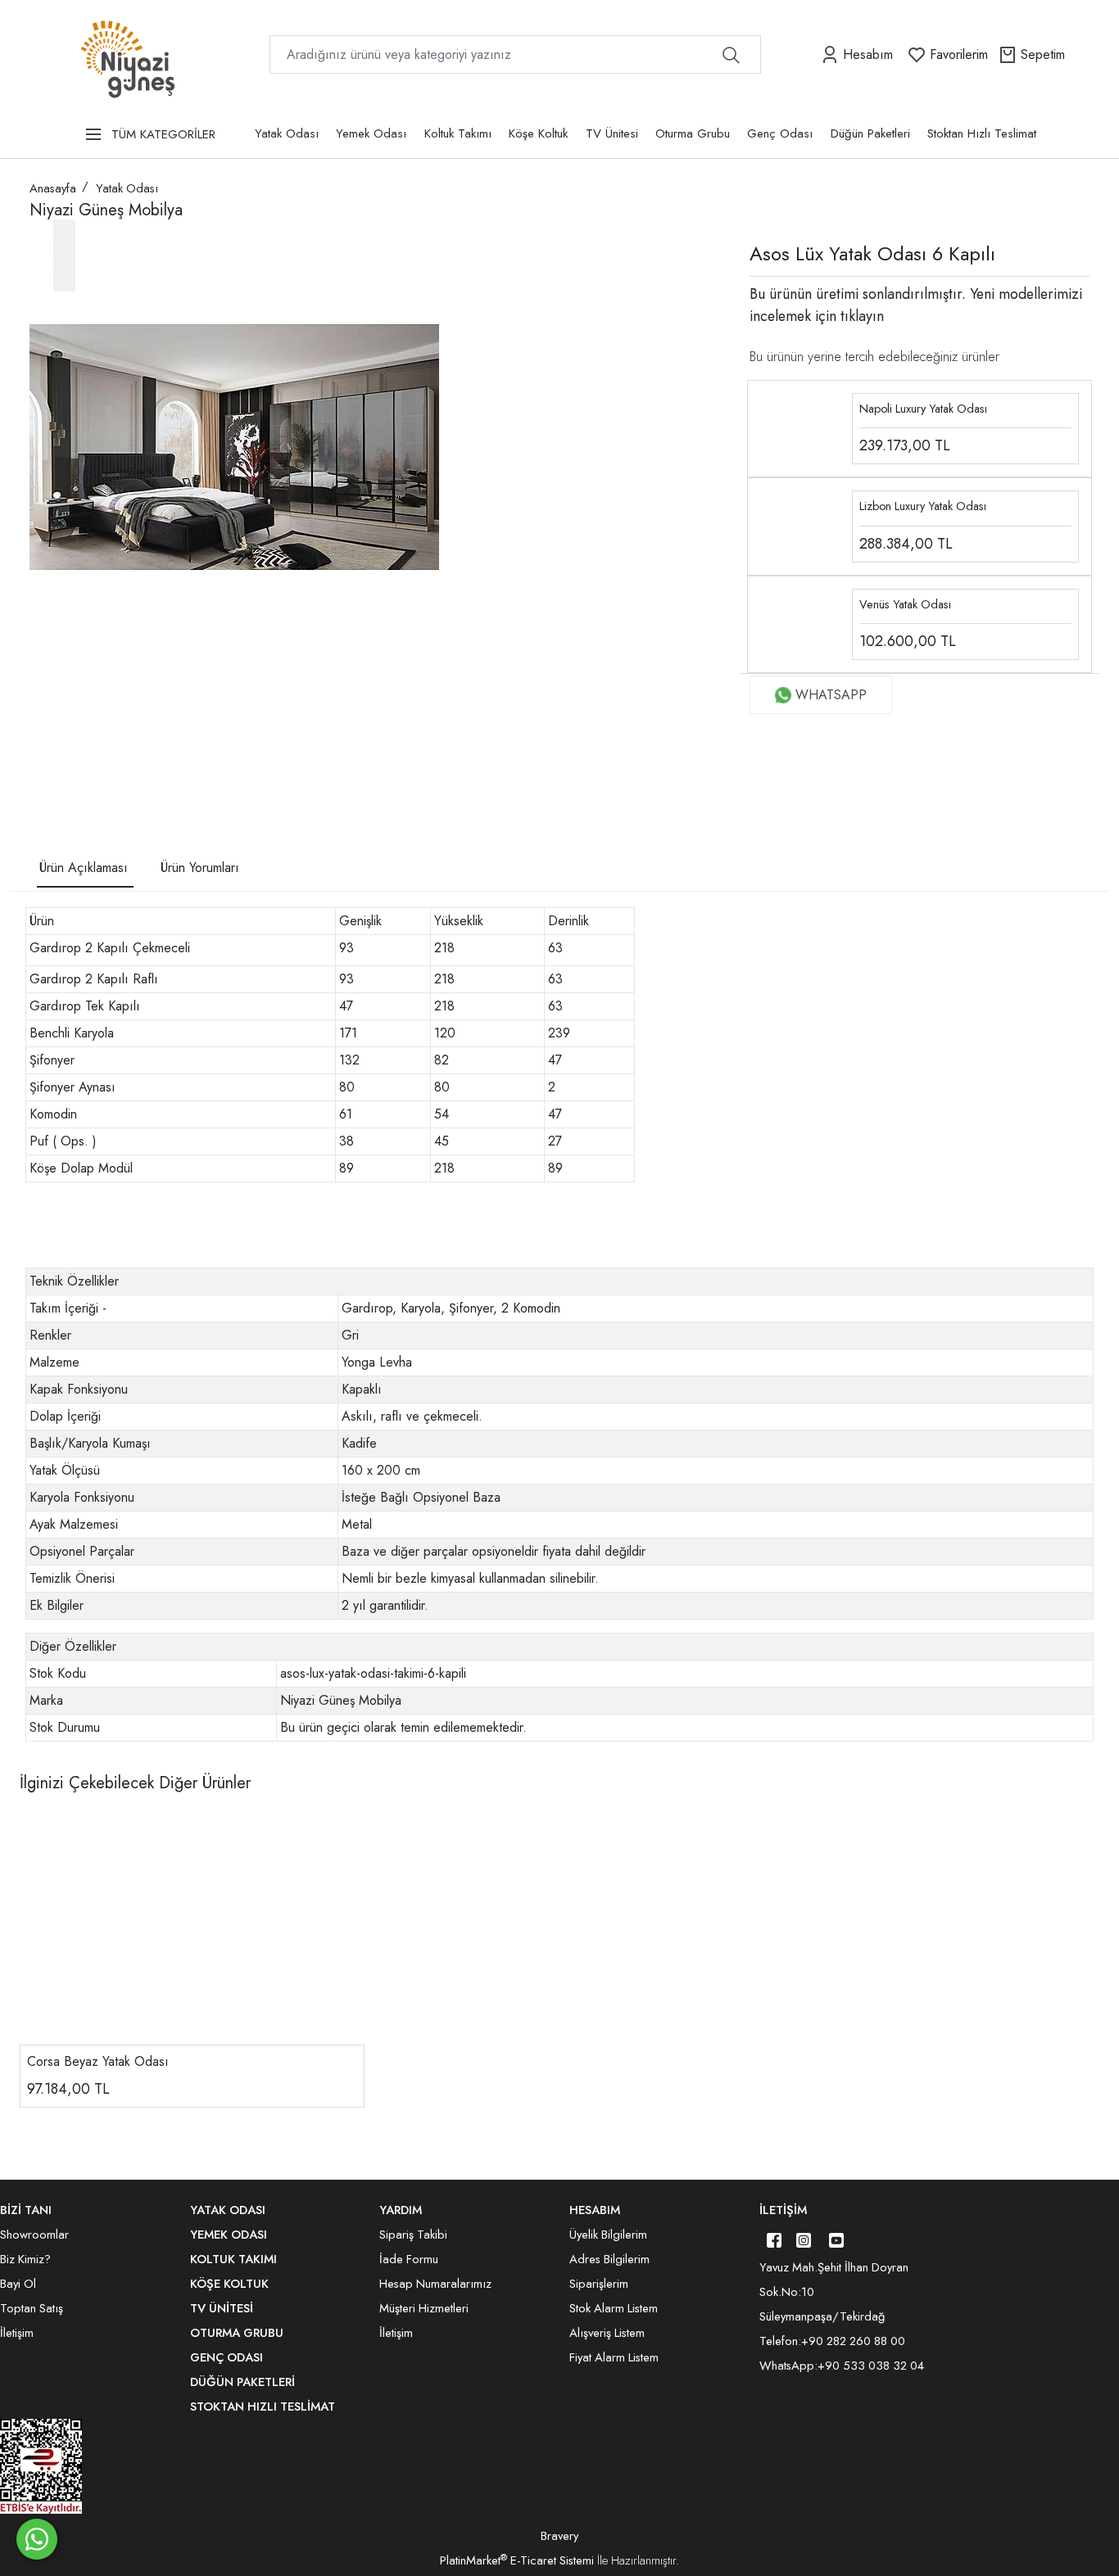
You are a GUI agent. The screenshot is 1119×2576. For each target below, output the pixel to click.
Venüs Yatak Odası (905, 604)
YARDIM (401, 2210)
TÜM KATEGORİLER (163, 134)
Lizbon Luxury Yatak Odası (923, 506)
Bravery (559, 2536)
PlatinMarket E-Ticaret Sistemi (517, 2560)
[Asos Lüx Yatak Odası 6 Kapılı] (234, 447)
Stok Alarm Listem (614, 2308)
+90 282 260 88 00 (853, 2341)
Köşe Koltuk (538, 133)
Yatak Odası (287, 133)
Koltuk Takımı (458, 133)
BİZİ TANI (26, 2210)
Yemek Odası (371, 133)
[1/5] (40, 757)
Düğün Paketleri (870, 133)
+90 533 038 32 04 (871, 2366)
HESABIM (595, 2210)
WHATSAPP (831, 695)
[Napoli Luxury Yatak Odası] (801, 427)
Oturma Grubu (693, 133)
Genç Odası (780, 133)
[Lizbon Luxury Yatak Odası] (801, 525)
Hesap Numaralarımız (435, 2284)
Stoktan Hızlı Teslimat (982, 133)
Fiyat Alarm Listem (614, 2357)
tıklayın (860, 316)
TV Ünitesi (612, 133)
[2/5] (50, 757)
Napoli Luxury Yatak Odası (923, 409)
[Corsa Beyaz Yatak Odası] (192, 1930)
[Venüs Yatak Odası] (801, 623)
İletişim (783, 2210)
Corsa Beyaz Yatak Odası (98, 2061)
